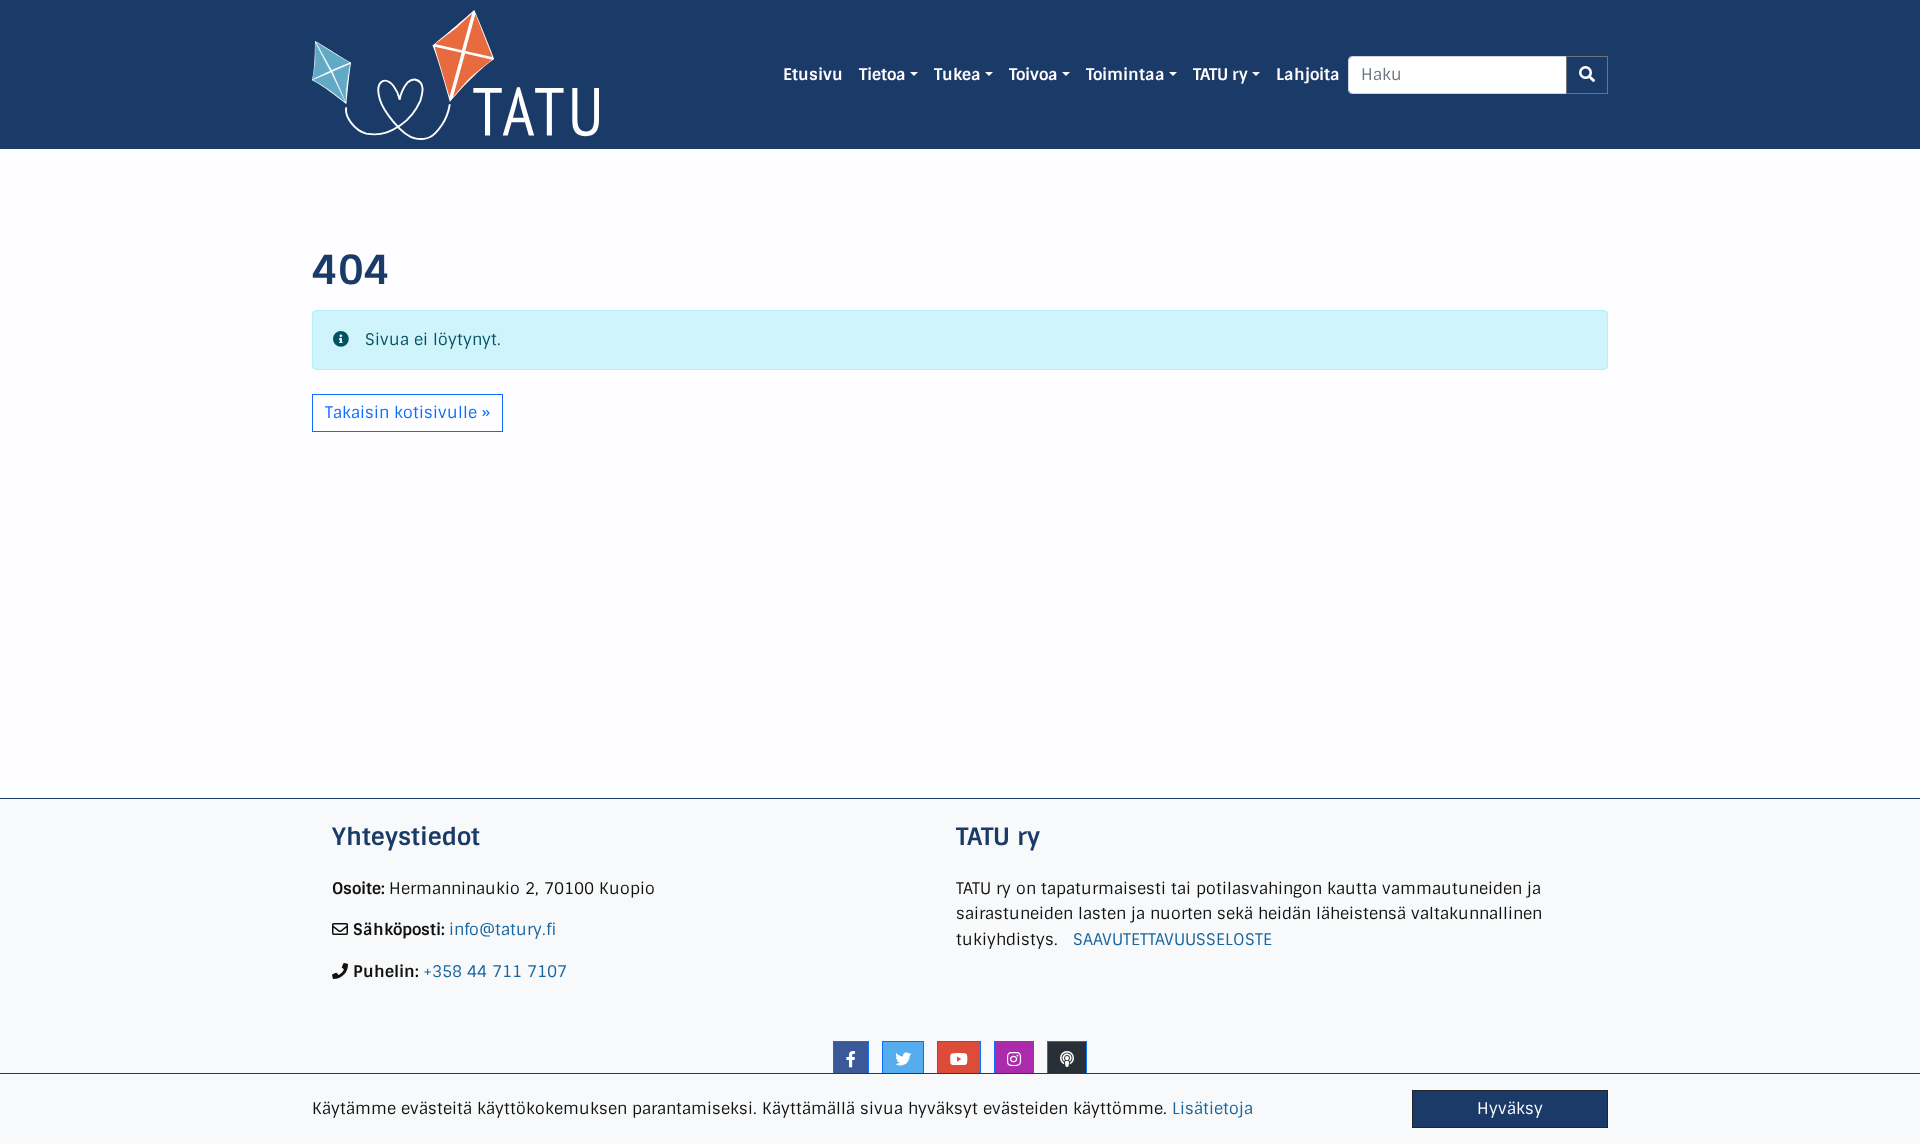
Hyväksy (1510, 1108)
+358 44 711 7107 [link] (495, 971)
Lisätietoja (1212, 1108)
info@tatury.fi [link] (502, 929)
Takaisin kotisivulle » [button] (407, 412)
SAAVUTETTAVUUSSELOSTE (1172, 939)
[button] (851, 1060)
